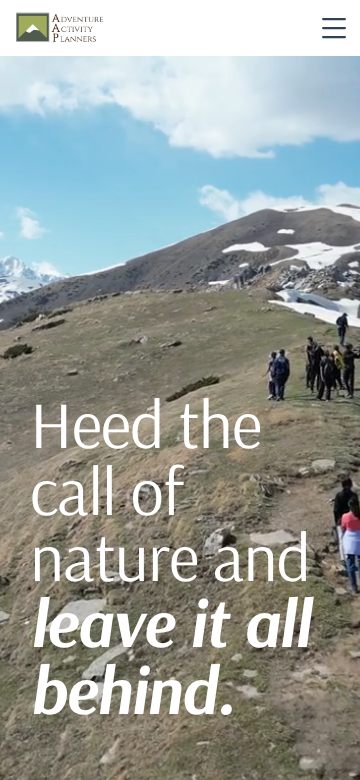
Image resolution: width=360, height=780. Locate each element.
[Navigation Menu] (334, 28)
